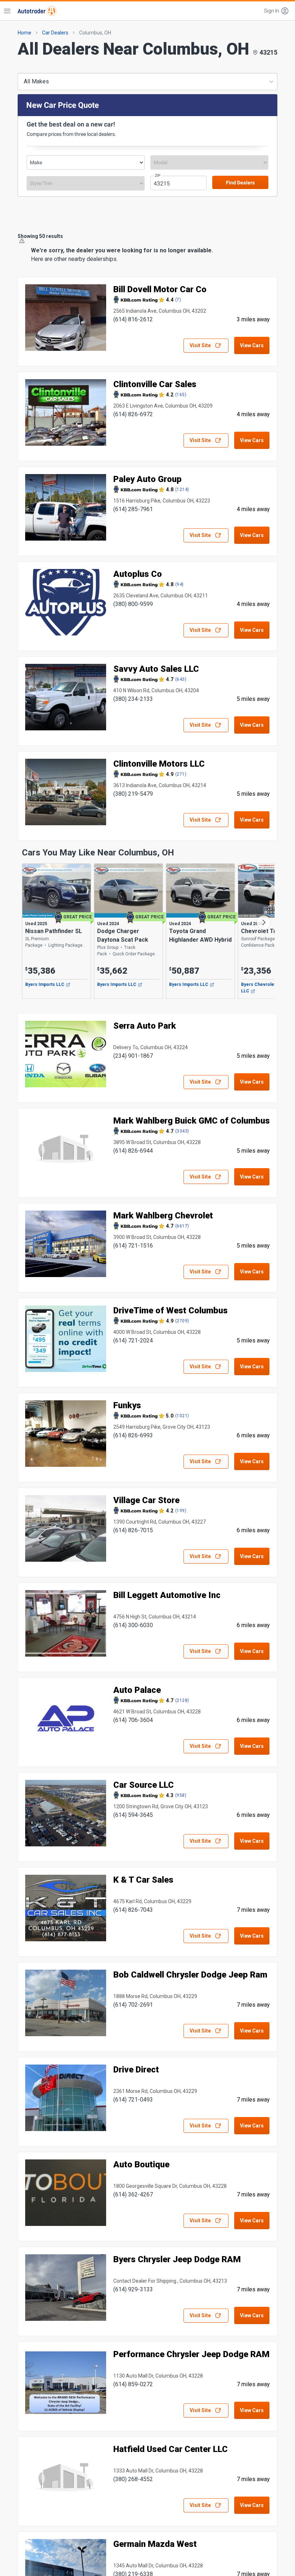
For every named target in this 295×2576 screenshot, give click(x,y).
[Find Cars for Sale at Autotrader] (37, 11)
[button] (277, 11)
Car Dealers (55, 33)
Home (24, 33)
